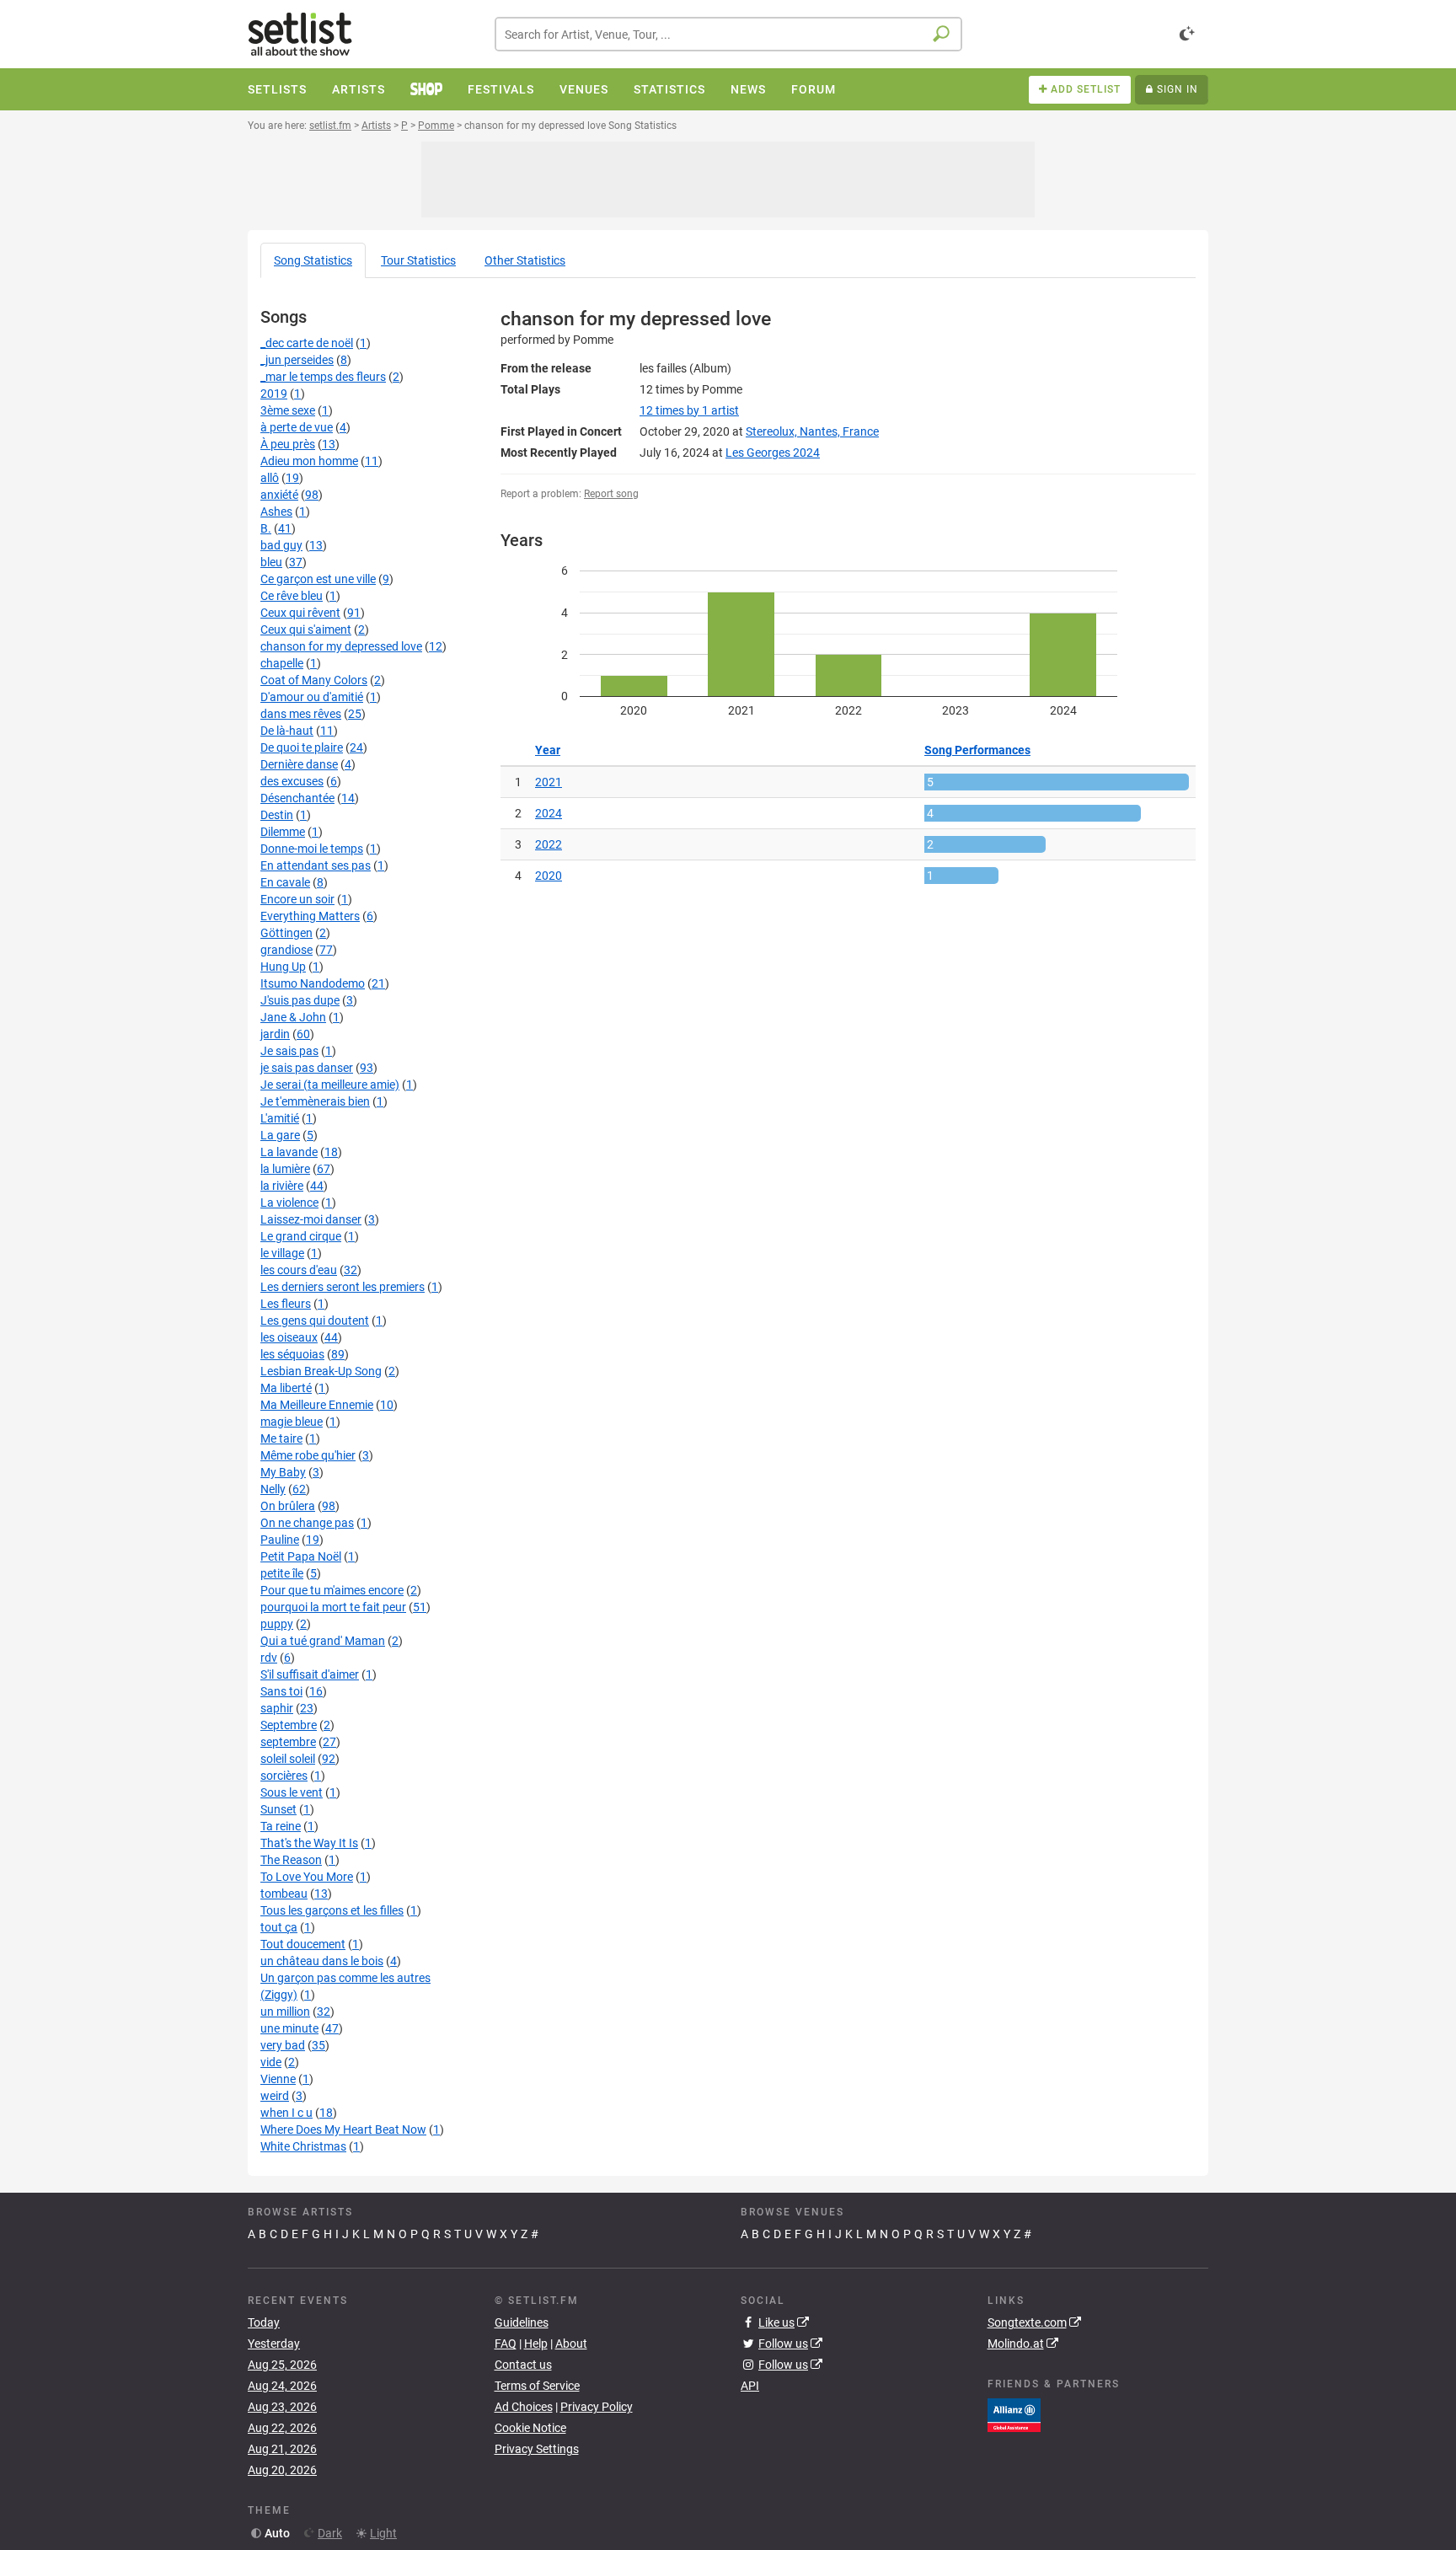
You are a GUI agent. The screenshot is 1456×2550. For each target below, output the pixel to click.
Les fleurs (286, 1304)
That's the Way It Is (309, 1843)
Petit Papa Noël (301, 1556)
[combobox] (728, 34)
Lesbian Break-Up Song (321, 1371)
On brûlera (288, 1506)
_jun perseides (297, 360)
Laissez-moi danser (311, 1219)
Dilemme (283, 832)
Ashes (276, 512)
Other (525, 260)
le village (282, 1253)
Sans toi (281, 1691)
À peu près (288, 444)
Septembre (289, 1725)
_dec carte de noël (307, 343)
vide (271, 2062)
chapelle (282, 663)
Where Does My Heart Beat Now (343, 2129)
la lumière (285, 1169)
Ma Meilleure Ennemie (317, 1405)
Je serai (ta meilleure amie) (330, 1085)
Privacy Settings (537, 2449)
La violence (289, 1203)
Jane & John (293, 1017)
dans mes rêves (301, 714)
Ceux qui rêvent (300, 613)
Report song (611, 494)
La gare (280, 1135)
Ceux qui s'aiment (306, 629)
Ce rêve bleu (292, 596)
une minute (289, 2028)
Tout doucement (303, 1944)
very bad (283, 2045)
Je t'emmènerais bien (315, 1101)
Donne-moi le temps (312, 849)
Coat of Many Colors (314, 680)
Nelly (273, 1489)
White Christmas (303, 2146)
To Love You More (307, 1877)
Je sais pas (289, 1051)
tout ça (279, 1927)
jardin (275, 1034)
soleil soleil (288, 1759)
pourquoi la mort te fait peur (333, 1607)
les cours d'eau (299, 1270)
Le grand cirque (301, 1236)
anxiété (279, 495)
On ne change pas (307, 1523)
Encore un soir (297, 899)
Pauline (280, 1540)
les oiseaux (289, 1337)
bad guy (281, 545)
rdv (269, 1658)
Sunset (278, 1809)
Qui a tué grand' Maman (323, 1641)
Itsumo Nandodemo (313, 983)
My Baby (283, 1472)
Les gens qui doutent (315, 1321)
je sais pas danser (307, 1068)
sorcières (284, 1776)
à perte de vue (297, 427)
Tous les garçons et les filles (332, 1910)
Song (313, 260)
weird (275, 2096)
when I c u (286, 2113)
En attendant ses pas (316, 865)
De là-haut (287, 731)
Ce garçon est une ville (318, 579)
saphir (277, 1708)
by (689, 410)
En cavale (285, 882)
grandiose (286, 950)
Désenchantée (297, 798)
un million (285, 2012)
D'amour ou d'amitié (312, 697)
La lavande (289, 1152)
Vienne (278, 2079)
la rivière (282, 1186)
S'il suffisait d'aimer (310, 1674)
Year (548, 750)
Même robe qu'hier (308, 1455)
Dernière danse (299, 764)
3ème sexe (288, 410)
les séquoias (292, 1354)
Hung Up (283, 967)
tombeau (284, 1894)
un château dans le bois (322, 1961)
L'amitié (280, 1118)
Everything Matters (310, 916)
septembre (288, 1742)
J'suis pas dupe (300, 1000)
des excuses (292, 781)
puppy (277, 1624)
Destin (277, 815)
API (750, 2386)
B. (266, 528)
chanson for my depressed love (341, 646)
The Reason (291, 1860)
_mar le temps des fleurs (323, 377)
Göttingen (286, 933)
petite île (282, 1573)
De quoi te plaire (302, 747)
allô (270, 478)
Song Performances (977, 750)
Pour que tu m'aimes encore (332, 1590)
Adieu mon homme (309, 461)
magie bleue (292, 1422)
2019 (274, 394)
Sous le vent (292, 1792)
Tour (418, 260)
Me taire (281, 1438)
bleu (271, 562)
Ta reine (281, 1826)
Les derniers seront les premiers (343, 1287)
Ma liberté (286, 1388)
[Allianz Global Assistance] (1014, 2413)
